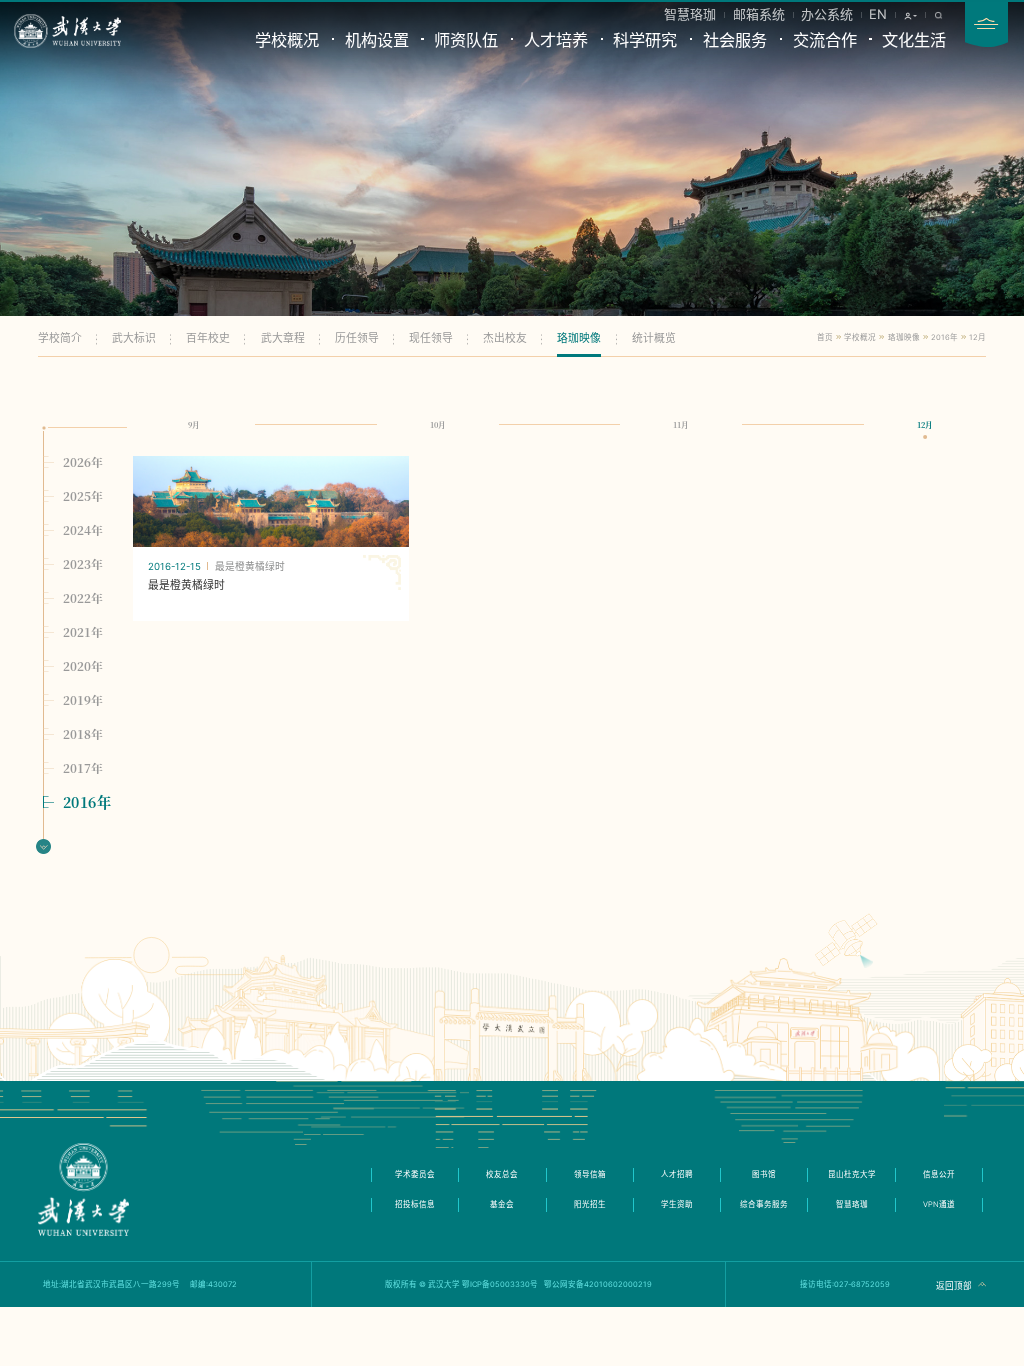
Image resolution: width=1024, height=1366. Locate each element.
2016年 (944, 337)
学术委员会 (415, 1174)
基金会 (502, 1204)
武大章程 (283, 338)
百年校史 (208, 338)
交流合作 (825, 40)
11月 (681, 424)
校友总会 (502, 1174)
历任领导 (357, 338)
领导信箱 (590, 1174)
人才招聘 (677, 1174)
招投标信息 (415, 1204)
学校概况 (287, 40)
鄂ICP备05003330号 (500, 1284)
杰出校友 (505, 338)
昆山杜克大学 (852, 1174)
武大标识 (134, 338)
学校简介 (60, 338)
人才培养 (556, 40)
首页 (825, 337)
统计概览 (654, 338)
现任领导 (431, 338)
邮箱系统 (759, 14)
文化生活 (914, 40)
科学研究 (645, 40)
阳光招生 (590, 1204)
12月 (977, 337)
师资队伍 (466, 40)
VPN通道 (939, 1204)
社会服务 (735, 40)
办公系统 (827, 14)
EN (878, 14)
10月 (438, 424)
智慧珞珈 (690, 14)
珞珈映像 (579, 338)
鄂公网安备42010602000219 (598, 1284)
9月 (194, 424)
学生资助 (677, 1204)
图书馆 (764, 1174)
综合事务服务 (764, 1204)
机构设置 (377, 40)
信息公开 (939, 1174)
